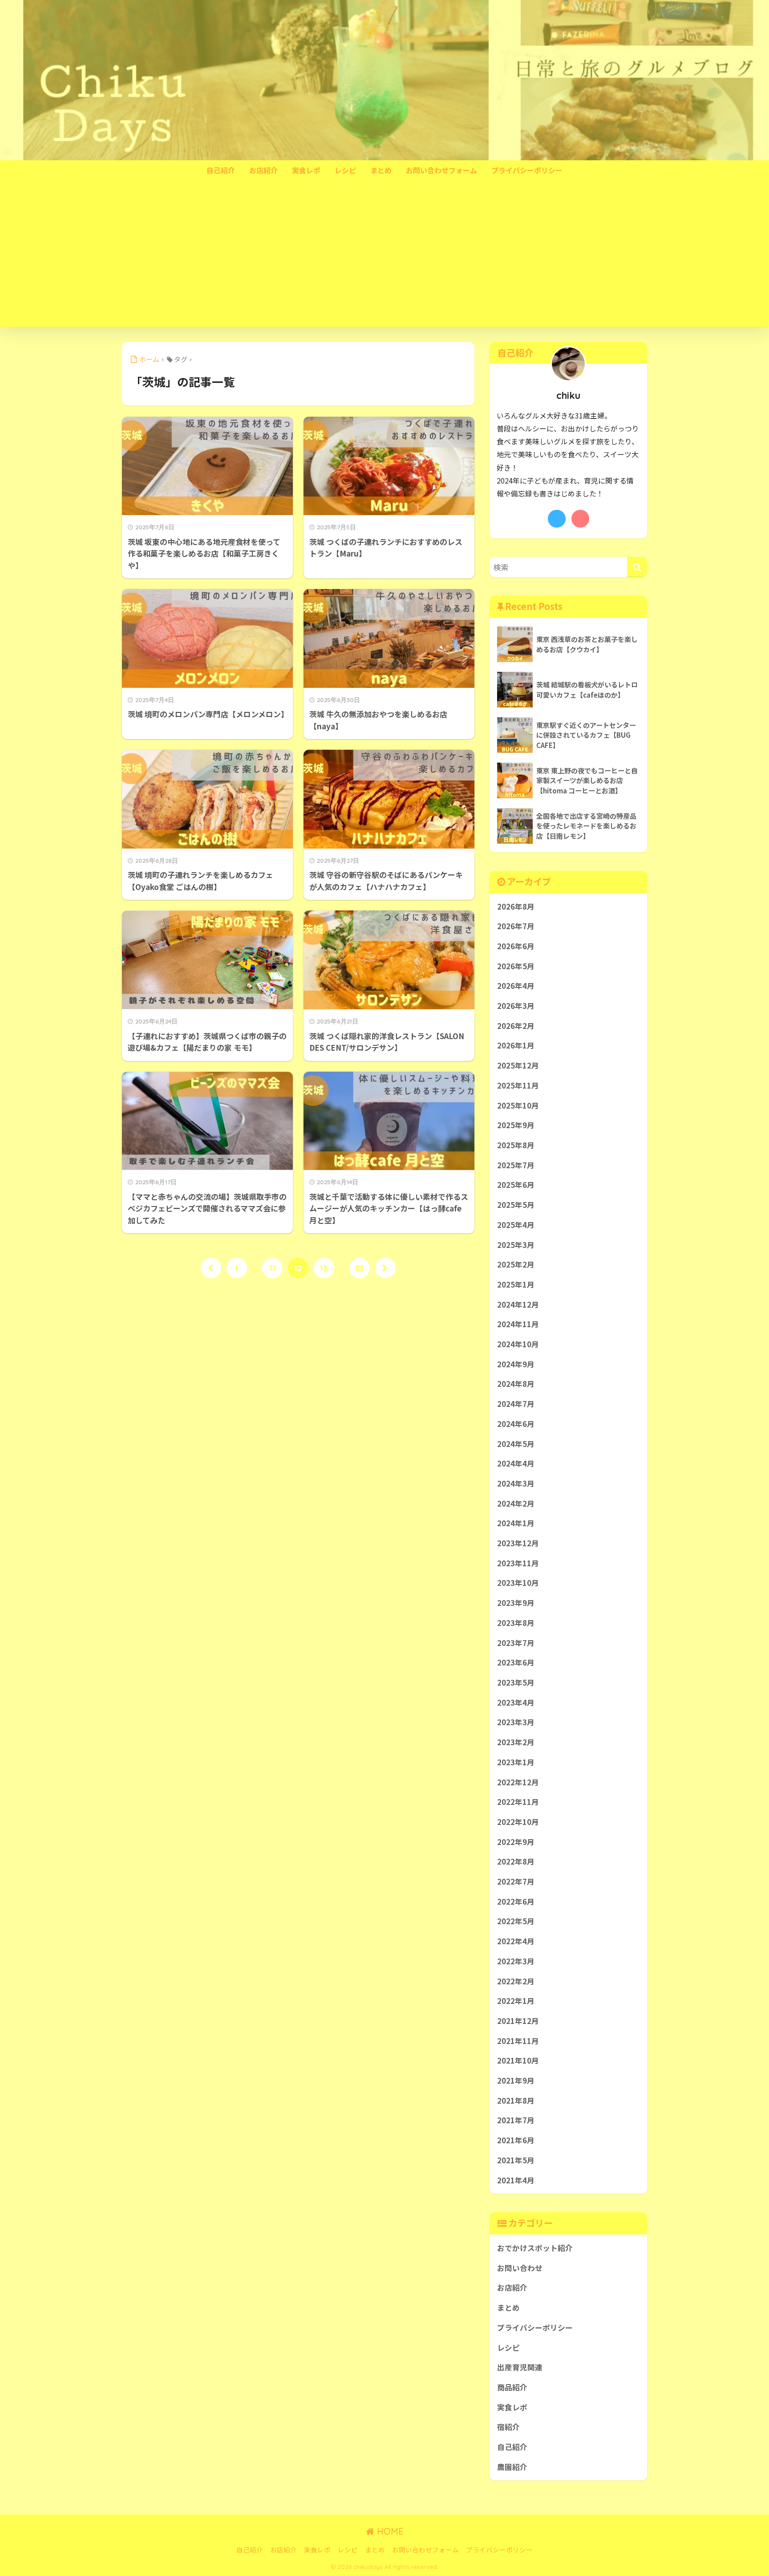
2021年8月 (516, 2101)
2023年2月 (516, 1742)
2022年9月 (516, 1842)
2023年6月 (516, 1662)
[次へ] (385, 1268)
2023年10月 (518, 1583)
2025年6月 (516, 1185)
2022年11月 (518, 1802)
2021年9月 (516, 2080)
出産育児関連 (520, 2367)
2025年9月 (516, 1125)
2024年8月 (516, 1384)
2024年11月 (518, 1324)
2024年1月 (516, 1523)
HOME (389, 2531)
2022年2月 (516, 1981)
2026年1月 (516, 1045)
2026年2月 (516, 1026)
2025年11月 (518, 1085)
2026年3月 (516, 1006)
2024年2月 (516, 1503)
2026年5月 (516, 966)
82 (360, 1268)
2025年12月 (518, 1065)
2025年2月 (516, 1264)
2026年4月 (516, 986)
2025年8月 (516, 1145)
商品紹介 (512, 2387)
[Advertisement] (384, 260)
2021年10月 (518, 2060)
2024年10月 (518, 1344)
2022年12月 (518, 1782)
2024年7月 (516, 1404)
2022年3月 (516, 1961)
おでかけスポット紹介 (535, 2248)
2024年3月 (516, 1483)
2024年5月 (516, 1444)
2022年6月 (516, 1902)
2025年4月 (516, 1225)
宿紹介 (508, 2427)
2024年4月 (516, 1463)
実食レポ (306, 170)
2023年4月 (516, 1702)
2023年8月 (516, 1623)
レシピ (345, 170)
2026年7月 (516, 926)
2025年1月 (516, 1284)
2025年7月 (516, 1165)
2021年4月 (516, 2180)
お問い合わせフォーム (441, 170)
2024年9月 (516, 1364)
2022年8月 (516, 1861)
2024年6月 (516, 1424)
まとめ (381, 170)
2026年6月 (516, 946)
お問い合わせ (520, 2268)
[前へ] (211, 1268)
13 (324, 1268)
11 (272, 1268)
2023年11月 (518, 1563)
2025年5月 (516, 1205)
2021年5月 (516, 2160)
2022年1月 (516, 2001)
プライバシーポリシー (527, 170)
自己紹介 (221, 170)
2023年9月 (516, 1603)
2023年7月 (516, 1643)
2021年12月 (518, 2021)
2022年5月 (516, 1921)
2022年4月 (516, 1941)
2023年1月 (516, 1762)
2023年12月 (518, 1543)
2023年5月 (516, 1682)
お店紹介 (263, 170)
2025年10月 (518, 1105)
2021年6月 (516, 2140)
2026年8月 (516, 906)
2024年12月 (518, 1304)
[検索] (637, 567)
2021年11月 (518, 2041)
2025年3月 (516, 1245)
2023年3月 (516, 1722)
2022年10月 (518, 1822)
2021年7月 (516, 2120)
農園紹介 (512, 2467)
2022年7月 (516, 1881)
